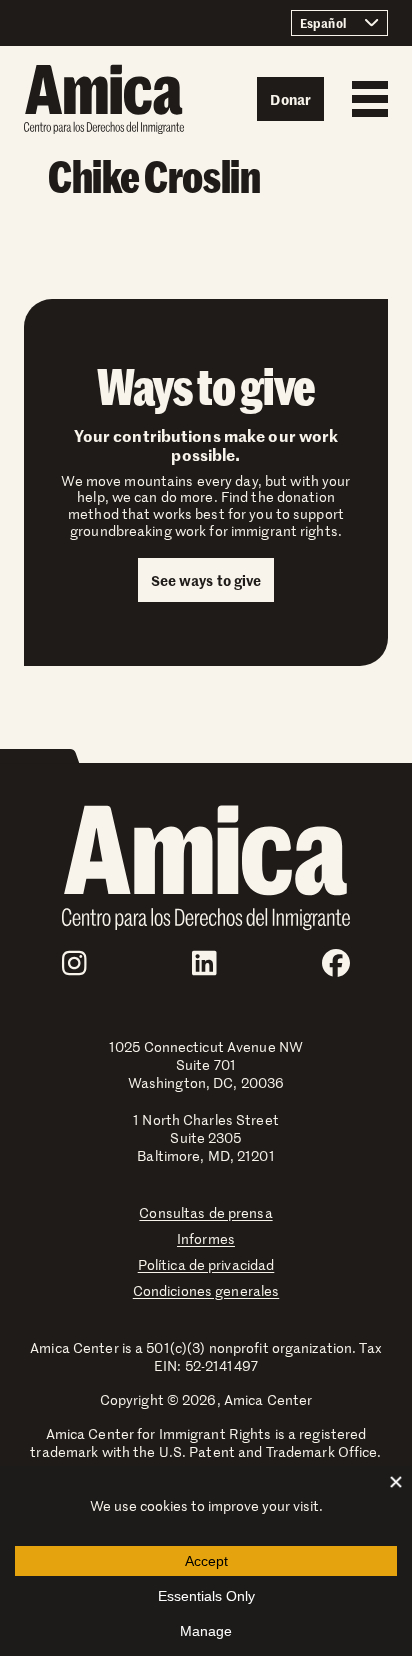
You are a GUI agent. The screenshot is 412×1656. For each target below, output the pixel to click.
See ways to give (206, 580)
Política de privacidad (206, 1264)
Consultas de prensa (205, 1212)
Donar (290, 99)
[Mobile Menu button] (365, 99)
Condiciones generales (206, 1290)
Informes (206, 1238)
